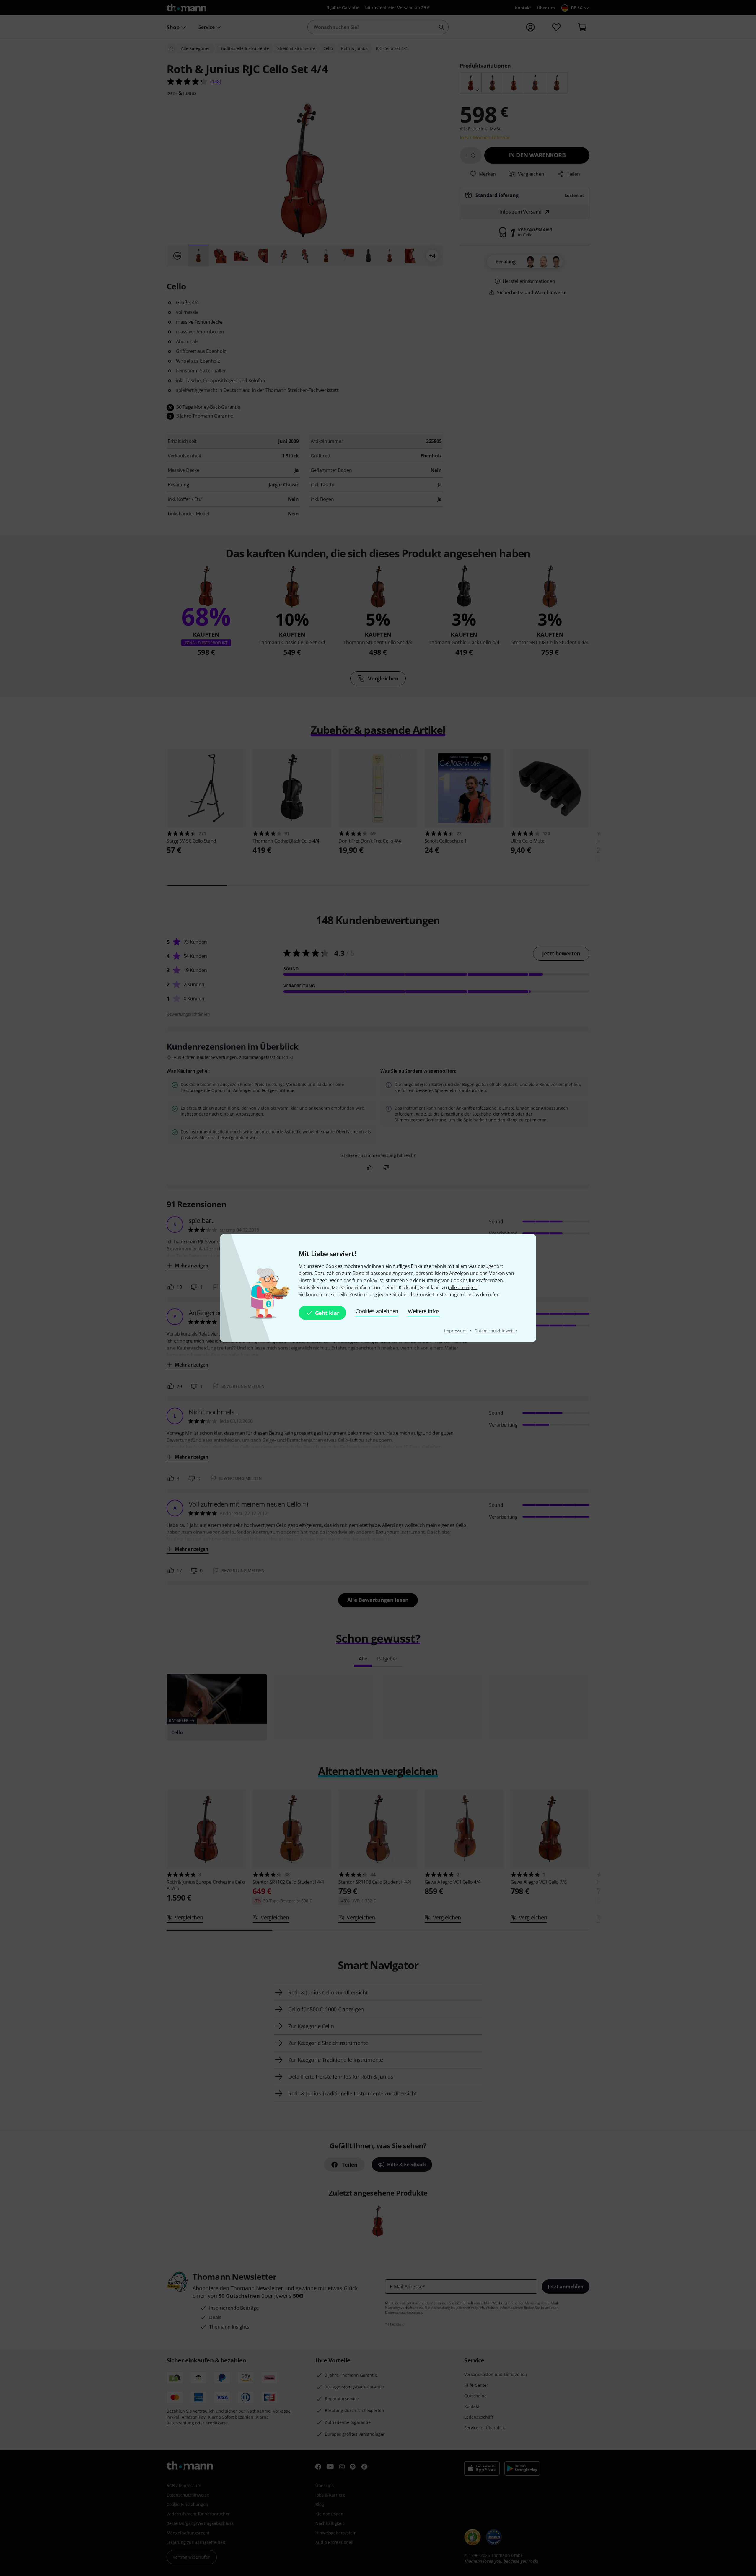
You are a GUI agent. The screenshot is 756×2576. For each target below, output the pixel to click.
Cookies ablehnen (377, 1311)
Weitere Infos (424, 1311)
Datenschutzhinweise (496, 1331)
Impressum (456, 1331)
